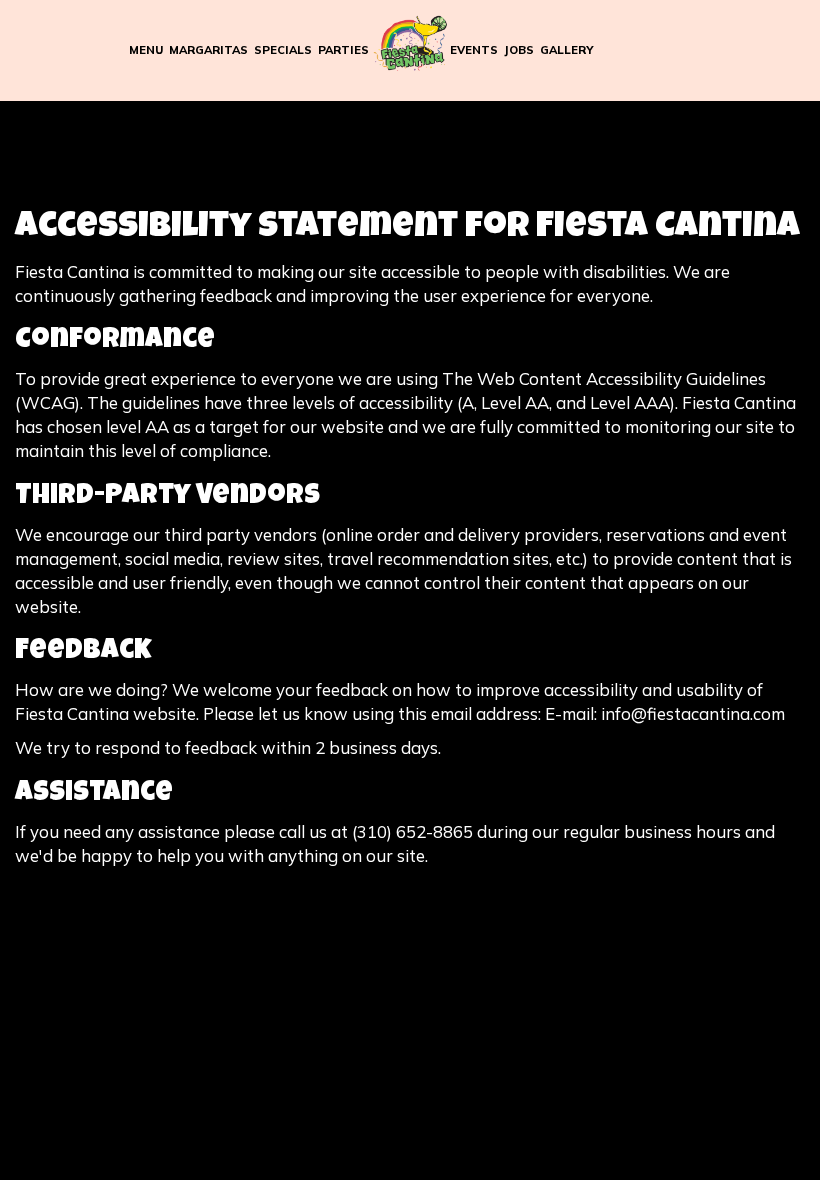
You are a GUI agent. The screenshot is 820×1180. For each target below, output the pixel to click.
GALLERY (566, 50)
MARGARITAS (208, 50)
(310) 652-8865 (412, 831)
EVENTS (474, 50)
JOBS (519, 50)
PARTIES (343, 50)
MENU (146, 50)
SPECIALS (283, 50)
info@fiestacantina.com (693, 713)
